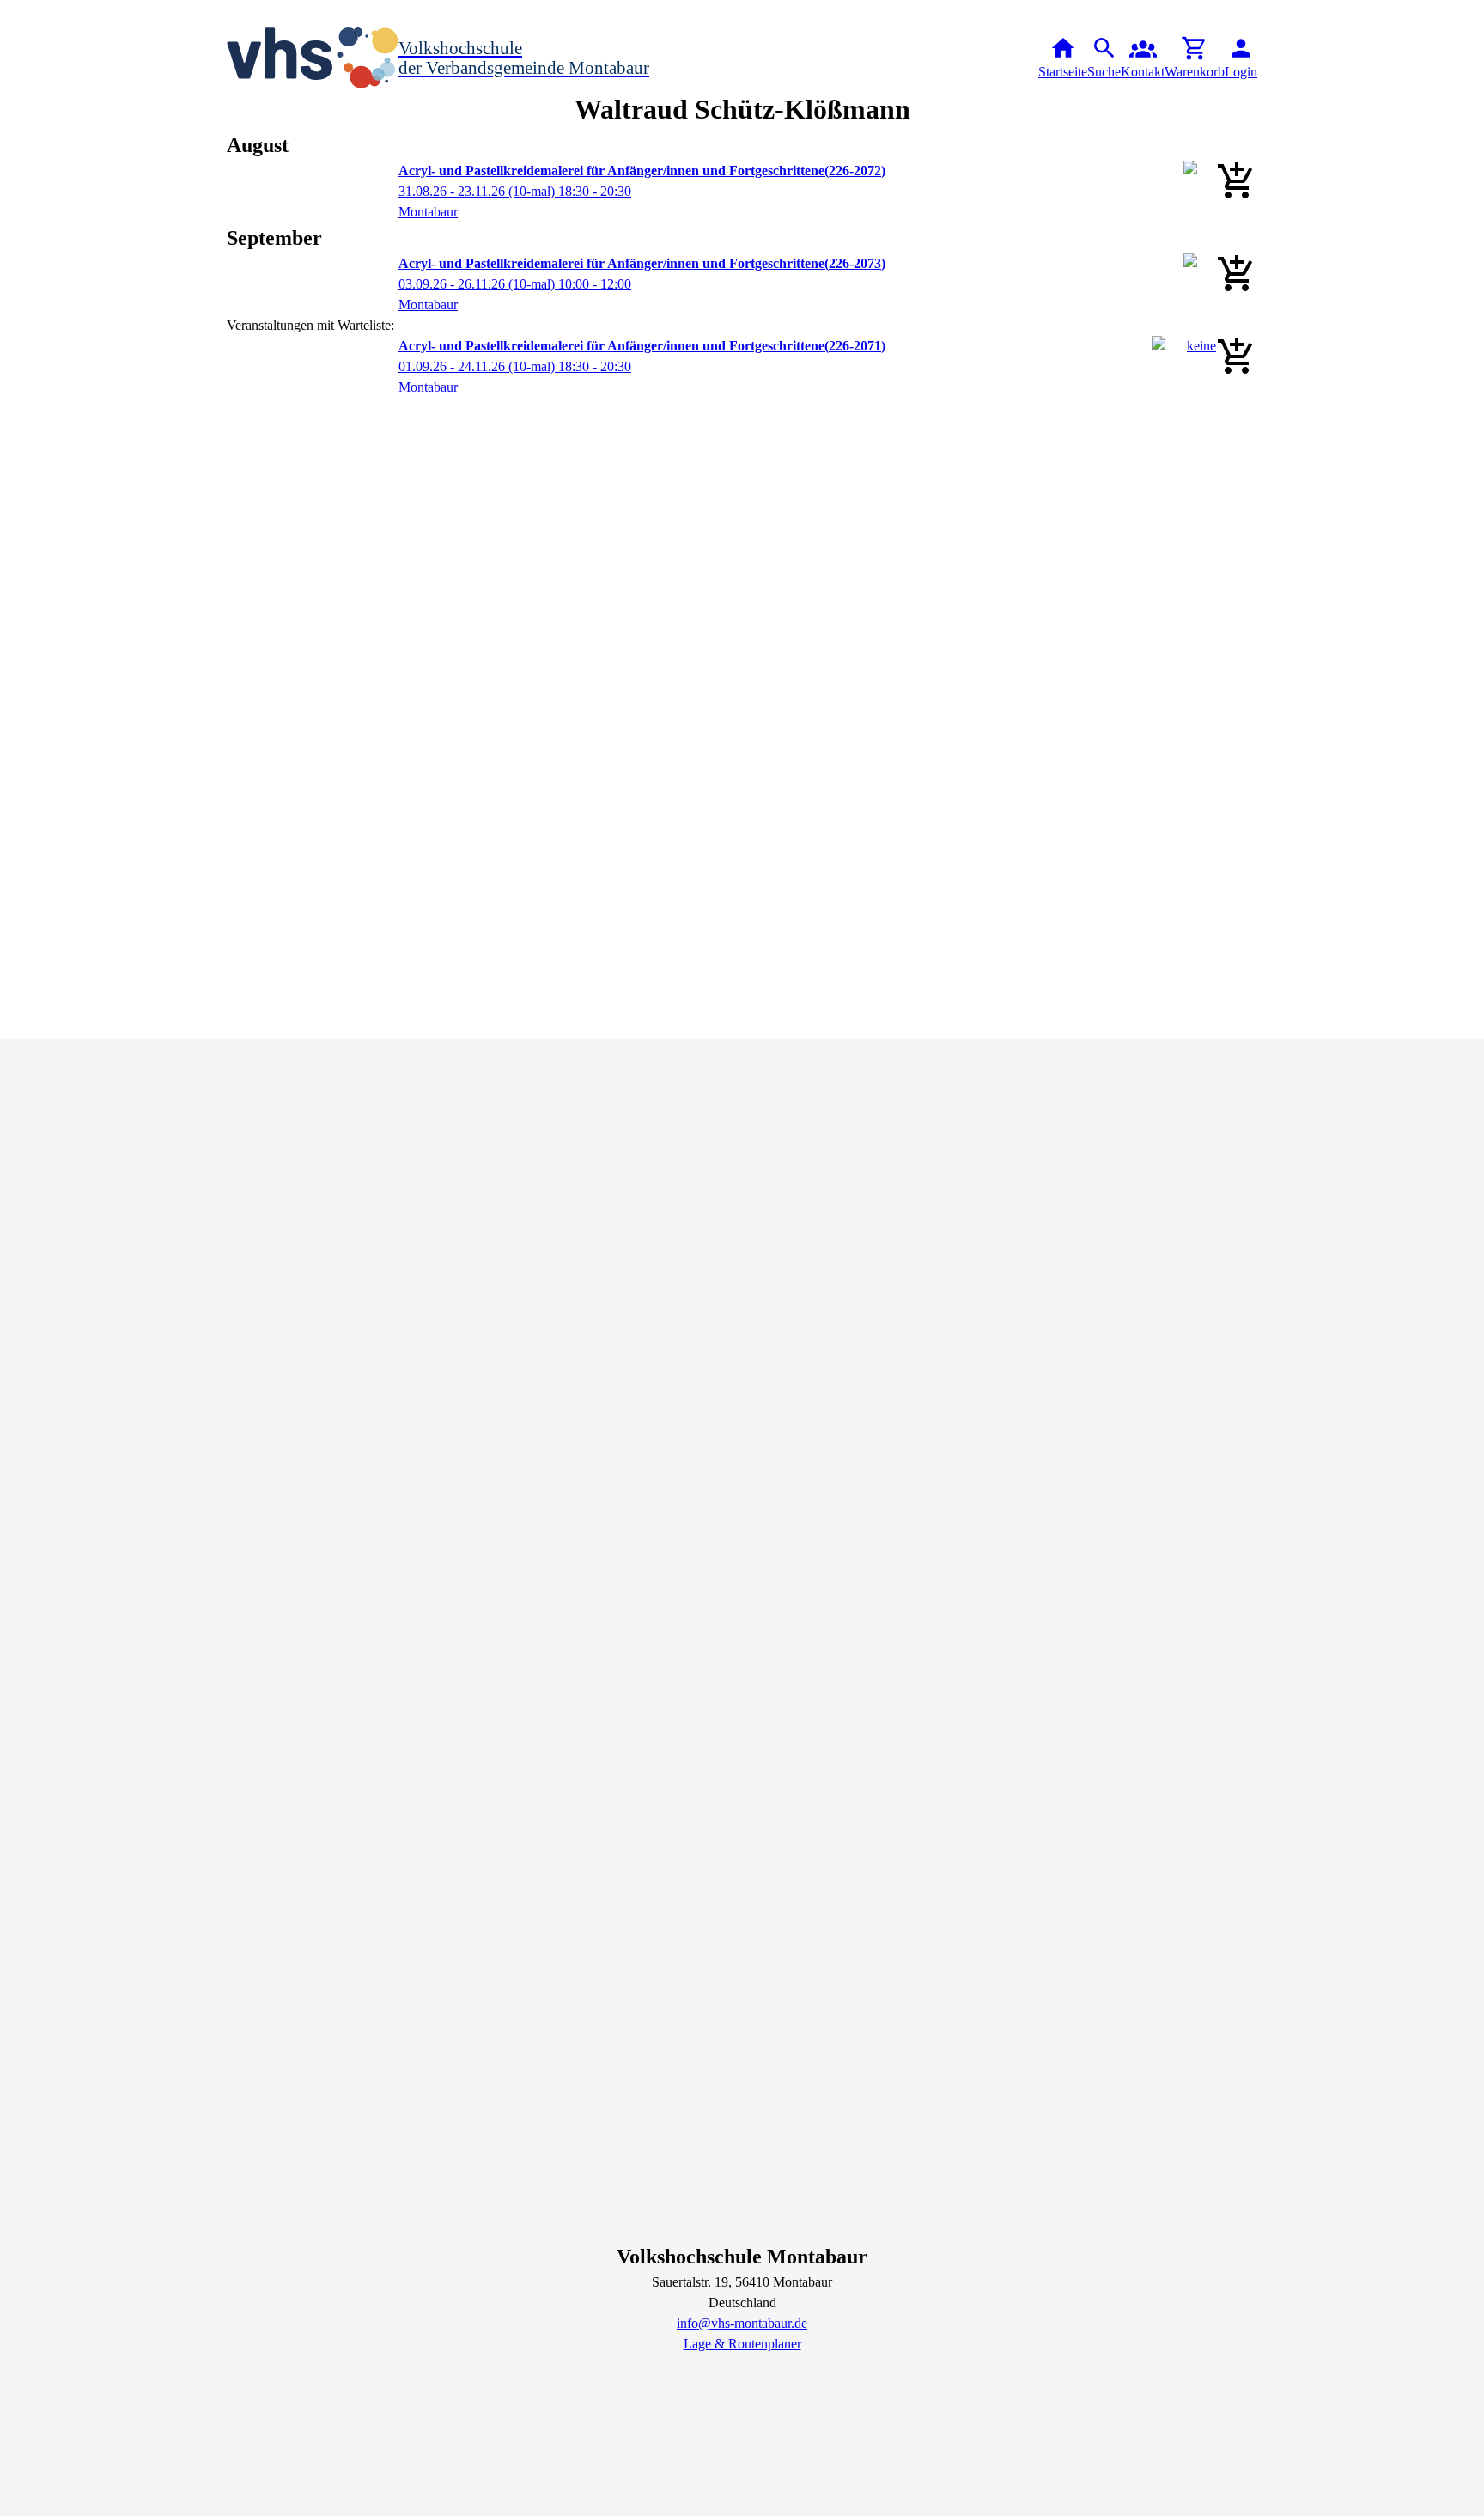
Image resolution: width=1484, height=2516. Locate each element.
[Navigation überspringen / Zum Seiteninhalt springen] (14, 12)
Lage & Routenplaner (742, 2344)
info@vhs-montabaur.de (742, 2323)
